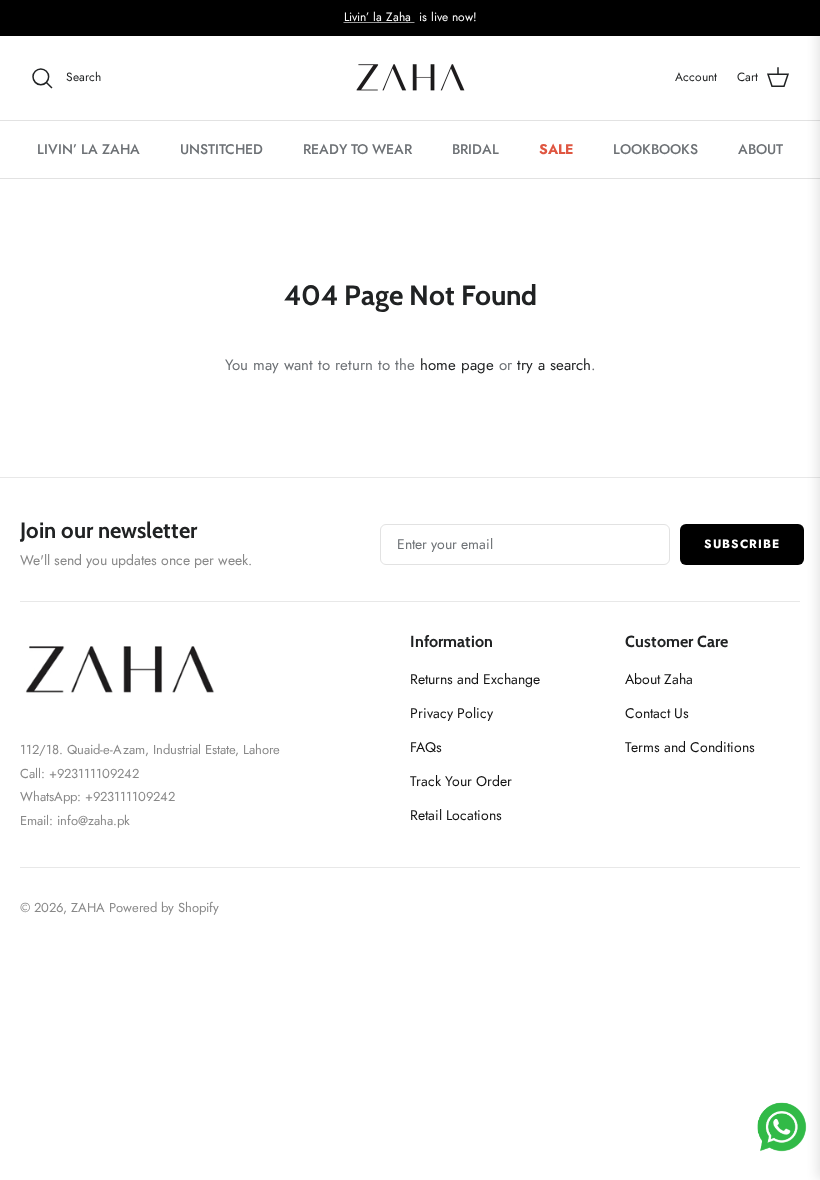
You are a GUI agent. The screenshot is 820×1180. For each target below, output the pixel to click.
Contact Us (657, 713)
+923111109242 (130, 796)
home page (457, 365)
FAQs (426, 747)
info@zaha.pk (93, 820)
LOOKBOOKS (655, 149)
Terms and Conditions (690, 747)
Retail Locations (456, 815)
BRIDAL (475, 149)
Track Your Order (461, 781)
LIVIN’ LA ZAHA (88, 149)
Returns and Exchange (475, 679)
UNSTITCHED (221, 149)
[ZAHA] (410, 78)
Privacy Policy (451, 713)
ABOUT (760, 149)
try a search (554, 365)
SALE (556, 149)
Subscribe (742, 544)
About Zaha (659, 679)
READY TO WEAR (357, 149)
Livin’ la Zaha (379, 17)
